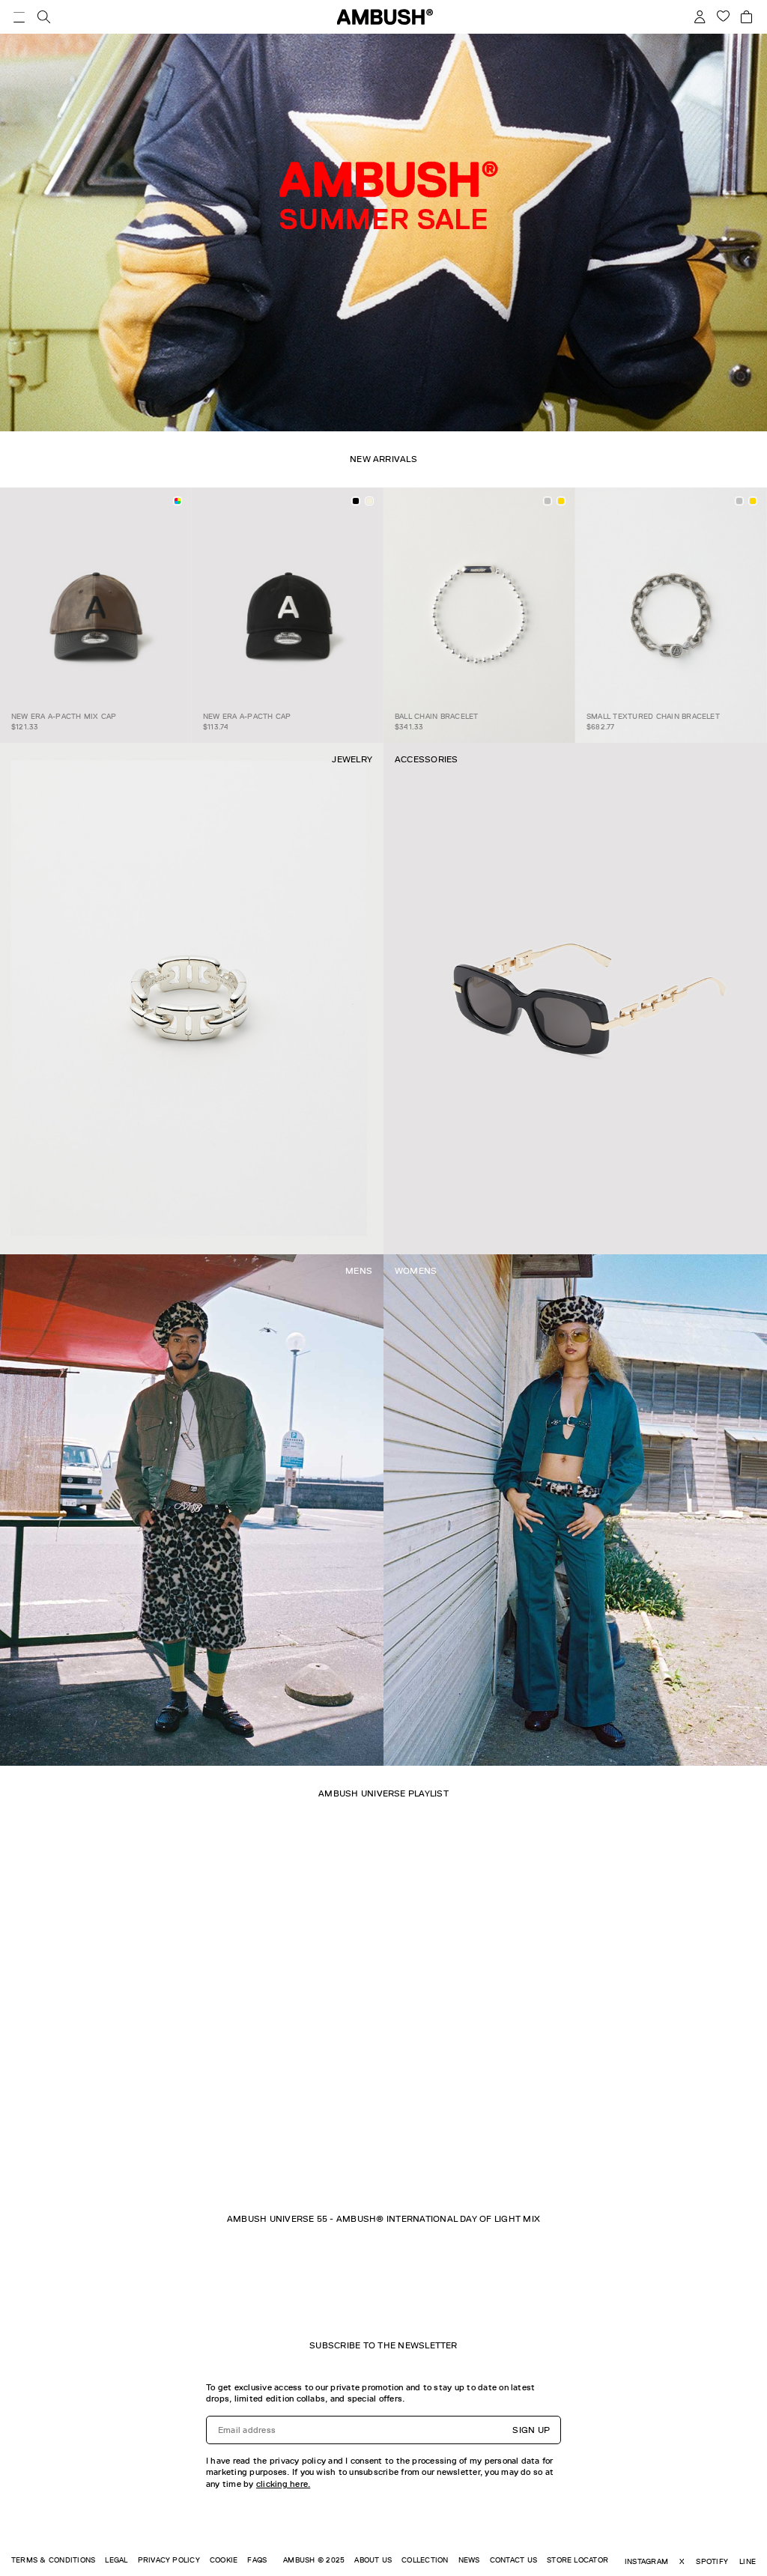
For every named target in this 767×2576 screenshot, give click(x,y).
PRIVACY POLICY (169, 2560)
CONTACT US (513, 2560)
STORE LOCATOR (577, 2560)
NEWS (469, 2560)
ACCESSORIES (427, 759)
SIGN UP (531, 2430)
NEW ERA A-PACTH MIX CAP (64, 716)
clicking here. (283, 2484)
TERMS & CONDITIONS (53, 2560)
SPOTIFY (712, 2561)
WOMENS (416, 1271)
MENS (359, 1271)
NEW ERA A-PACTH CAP (247, 716)
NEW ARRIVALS (383, 459)
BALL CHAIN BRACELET (437, 716)
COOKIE (224, 2560)
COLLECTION (425, 2560)
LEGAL (116, 2560)
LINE (748, 2561)
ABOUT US (373, 2560)
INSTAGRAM (646, 2561)
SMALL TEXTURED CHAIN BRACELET (653, 716)
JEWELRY (352, 759)
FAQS (257, 2560)
